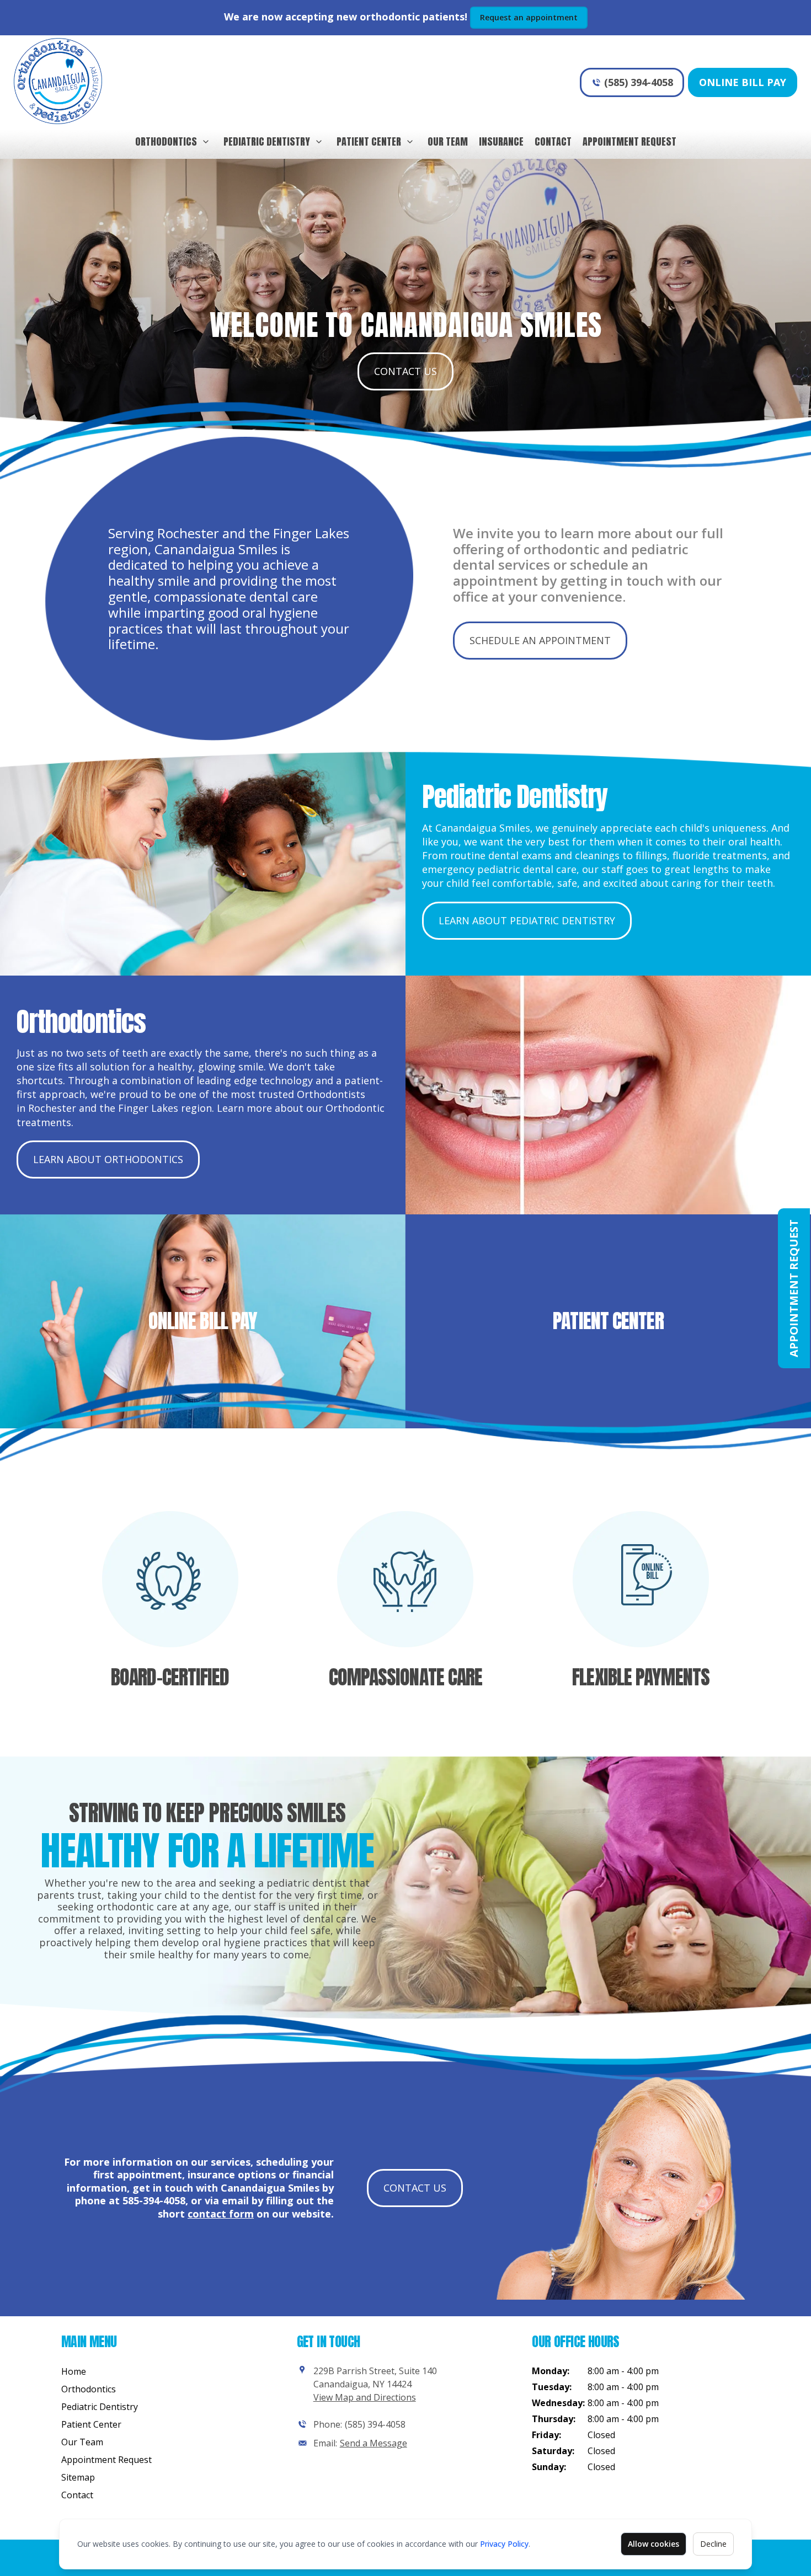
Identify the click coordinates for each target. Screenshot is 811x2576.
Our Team (448, 141)
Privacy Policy (504, 2544)
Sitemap (78, 2477)
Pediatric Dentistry (267, 141)
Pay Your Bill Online (203, 1376)
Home (74, 2371)
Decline (713, 2544)
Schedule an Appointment (540, 640)
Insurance (501, 141)
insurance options (232, 2175)
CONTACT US (405, 371)
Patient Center (369, 141)
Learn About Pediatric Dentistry (527, 920)
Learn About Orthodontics (108, 1159)
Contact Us (415, 2188)
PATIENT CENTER (608, 1273)
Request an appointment (529, 17)
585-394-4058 (154, 2200)
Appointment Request (629, 141)
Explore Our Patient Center (608, 1376)
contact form (221, 2214)
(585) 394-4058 (639, 82)
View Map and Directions (365, 2397)
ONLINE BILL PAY (203, 1259)
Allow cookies (653, 2544)
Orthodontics (166, 141)
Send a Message (374, 2443)
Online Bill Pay (743, 82)
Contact (553, 141)
